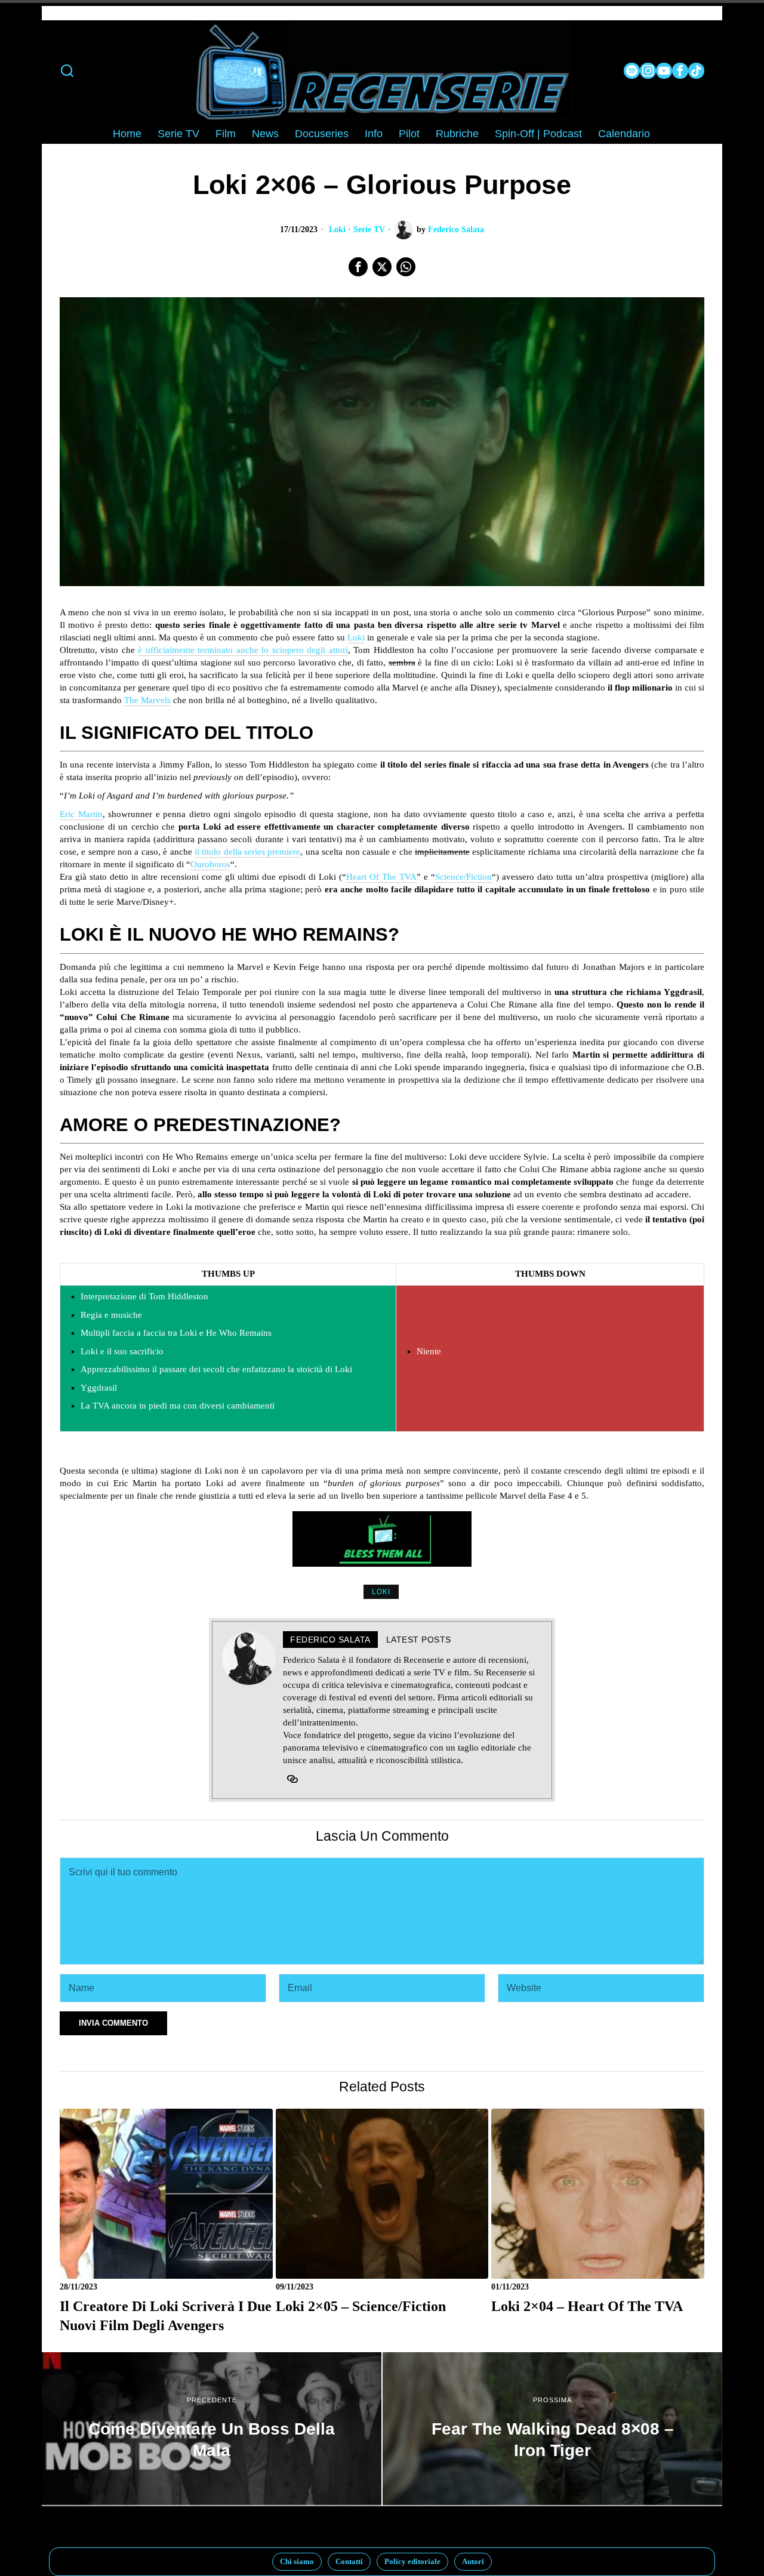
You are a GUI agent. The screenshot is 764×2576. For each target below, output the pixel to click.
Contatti (349, 2561)
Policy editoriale (412, 2561)
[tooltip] (632, 71)
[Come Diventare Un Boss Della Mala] (212, 2429)
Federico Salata (456, 229)
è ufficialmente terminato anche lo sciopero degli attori (243, 650)
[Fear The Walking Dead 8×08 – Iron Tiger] (552, 2429)
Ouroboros (210, 864)
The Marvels (147, 700)
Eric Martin (81, 814)
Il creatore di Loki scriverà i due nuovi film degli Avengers (166, 2315)
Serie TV (369, 229)
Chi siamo (297, 2561)
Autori (473, 2561)
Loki (337, 229)
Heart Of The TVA (381, 877)
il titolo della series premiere (247, 852)
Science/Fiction (463, 877)
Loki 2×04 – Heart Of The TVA (587, 2306)
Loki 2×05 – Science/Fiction (361, 2306)
